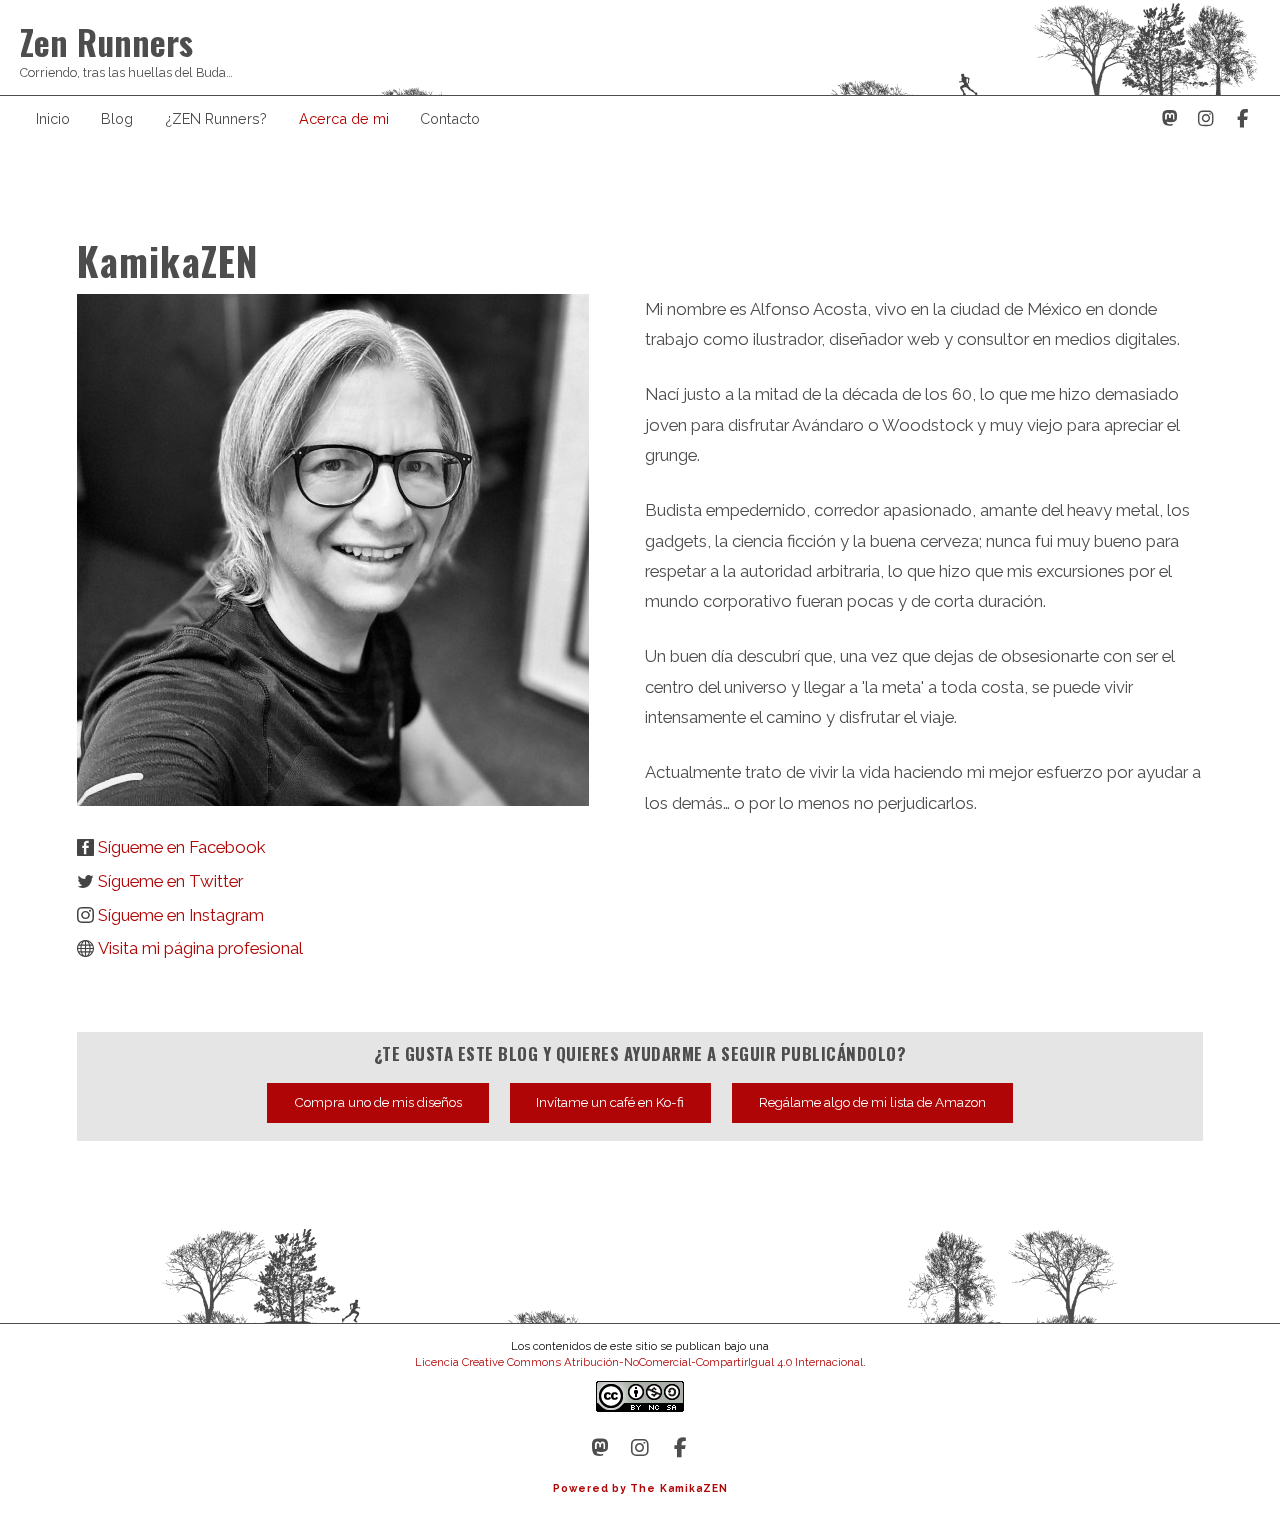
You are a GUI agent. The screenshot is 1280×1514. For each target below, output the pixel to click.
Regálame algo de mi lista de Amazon (872, 1102)
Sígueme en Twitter (170, 881)
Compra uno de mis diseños (378, 1102)
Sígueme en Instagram (181, 915)
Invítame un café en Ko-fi (610, 1102)
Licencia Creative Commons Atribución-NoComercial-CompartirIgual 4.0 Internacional (639, 1362)
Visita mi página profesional (200, 948)
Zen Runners (106, 42)
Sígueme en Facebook (181, 847)
